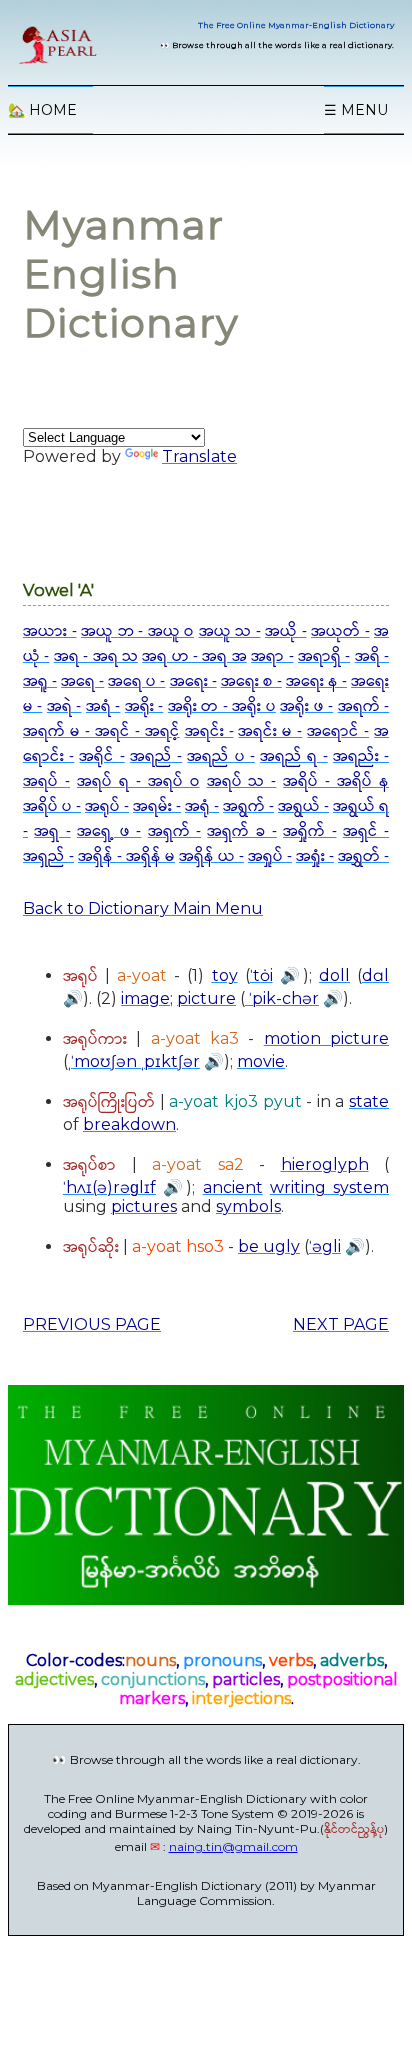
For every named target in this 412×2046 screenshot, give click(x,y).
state (369, 1101)
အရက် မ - (59, 731)
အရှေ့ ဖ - (109, 831)
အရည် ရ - (293, 756)
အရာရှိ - (324, 656)
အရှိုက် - (309, 831)
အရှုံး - (315, 856)
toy (225, 975)
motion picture (326, 1038)
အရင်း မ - (270, 731)
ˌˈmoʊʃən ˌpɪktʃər (134, 1061)
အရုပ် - (107, 806)
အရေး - (193, 681)
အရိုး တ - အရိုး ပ (222, 706)
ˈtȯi (261, 975)
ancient (233, 1187)
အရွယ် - (303, 806)
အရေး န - (316, 681)
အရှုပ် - (270, 856)
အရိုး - (144, 706)
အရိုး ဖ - (306, 706)
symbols (248, 1206)
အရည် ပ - (220, 756)
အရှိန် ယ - (211, 856)
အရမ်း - (157, 806)
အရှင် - (366, 831)
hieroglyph (325, 1164)
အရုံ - (202, 806)
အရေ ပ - (136, 681)
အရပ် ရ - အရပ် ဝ (138, 781)
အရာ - (272, 656)
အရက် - (363, 706)
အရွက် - (248, 806)
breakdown (129, 1124)
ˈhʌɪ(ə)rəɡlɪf (109, 1187)
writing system (329, 1187)
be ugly (269, 1246)
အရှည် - (48, 856)
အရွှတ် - (363, 856)
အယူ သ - (230, 631)
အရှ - (52, 831)
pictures (144, 1206)
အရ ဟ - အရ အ (194, 656)
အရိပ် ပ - (52, 806)
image (145, 998)
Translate (199, 456)
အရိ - (372, 656)
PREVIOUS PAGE (92, 1324)
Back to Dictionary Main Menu (143, 908)
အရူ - (40, 681)
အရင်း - (209, 731)
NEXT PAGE (341, 1324)
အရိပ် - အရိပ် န (336, 781)
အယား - (50, 631)
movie (261, 1061)
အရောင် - (338, 731)
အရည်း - (361, 756)
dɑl (375, 975)
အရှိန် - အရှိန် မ (126, 856)
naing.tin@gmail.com (233, 1846)
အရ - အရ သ (96, 656)
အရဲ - (64, 706)
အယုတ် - (340, 631)
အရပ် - (46, 781)
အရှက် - (174, 831)
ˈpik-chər (282, 998)
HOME (42, 110)
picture (206, 998)
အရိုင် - (101, 756)
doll (334, 975)
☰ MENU (356, 110)
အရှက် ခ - (242, 831)
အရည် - (156, 756)
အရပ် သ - (242, 781)
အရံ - (103, 706)
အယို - (286, 631)
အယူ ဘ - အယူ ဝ (137, 631)
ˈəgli (325, 1246)
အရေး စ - (251, 681)
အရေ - (82, 681)
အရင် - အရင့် (137, 731)
